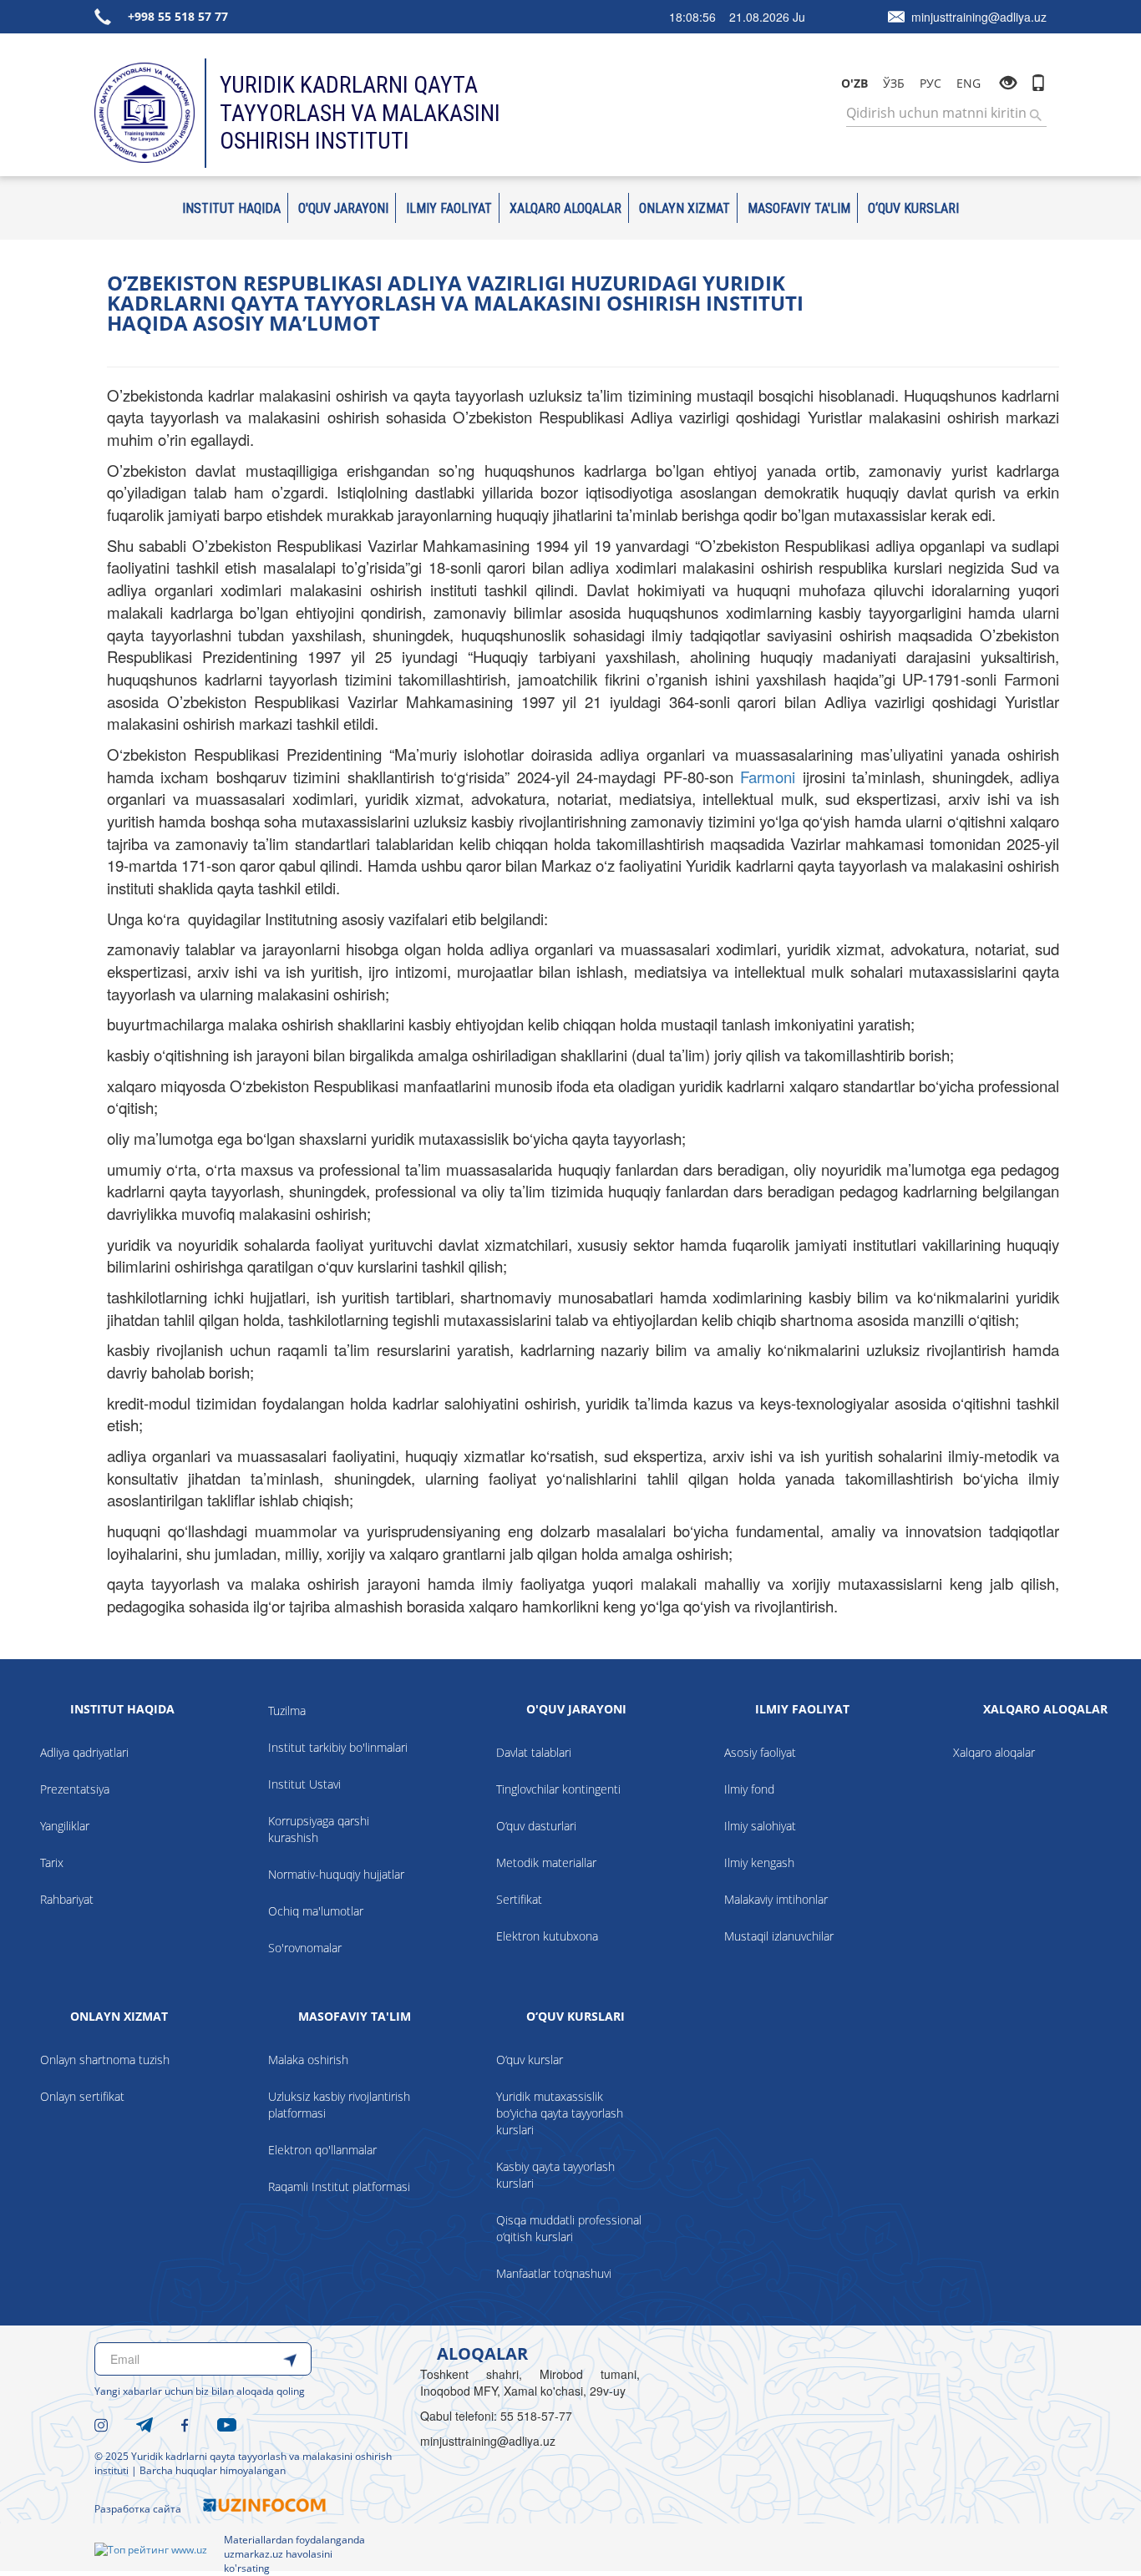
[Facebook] (185, 2423)
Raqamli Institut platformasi (339, 2186)
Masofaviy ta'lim (799, 208)
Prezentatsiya (75, 1789)
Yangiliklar (65, 1826)
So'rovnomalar (305, 1948)
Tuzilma (287, 1711)
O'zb (854, 83)
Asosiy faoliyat (760, 1752)
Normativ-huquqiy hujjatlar (336, 1874)
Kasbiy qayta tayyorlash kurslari (555, 2175)
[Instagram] (101, 2423)
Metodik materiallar (546, 1862)
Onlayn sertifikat (82, 2096)
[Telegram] (145, 2423)
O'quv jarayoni (343, 208)
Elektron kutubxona (547, 1936)
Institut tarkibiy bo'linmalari (338, 1747)
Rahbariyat (67, 1899)
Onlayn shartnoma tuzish (105, 2060)
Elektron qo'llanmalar (322, 2150)
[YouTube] (227, 2423)
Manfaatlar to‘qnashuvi (554, 2273)
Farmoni (768, 777)
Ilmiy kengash (759, 1862)
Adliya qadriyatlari (84, 1752)
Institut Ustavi (304, 1784)
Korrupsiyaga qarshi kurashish (319, 1829)
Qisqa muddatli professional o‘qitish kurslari (569, 2228)
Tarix (52, 1862)
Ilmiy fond (749, 1789)
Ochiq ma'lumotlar (316, 1911)
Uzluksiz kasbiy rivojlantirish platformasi (339, 2105)
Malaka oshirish (308, 2060)
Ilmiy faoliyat (449, 208)
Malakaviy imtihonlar (776, 1899)
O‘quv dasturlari (536, 1826)
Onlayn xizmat (685, 208)
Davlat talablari (534, 1752)
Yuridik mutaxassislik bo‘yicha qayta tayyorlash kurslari (560, 2113)
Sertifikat (519, 1899)
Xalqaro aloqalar (565, 208)
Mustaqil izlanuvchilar (779, 1936)
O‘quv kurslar (530, 2060)
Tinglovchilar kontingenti (558, 1789)
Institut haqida (231, 208)
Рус (931, 83)
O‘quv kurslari (913, 208)
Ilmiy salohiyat (760, 1826)
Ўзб (894, 83)
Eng (969, 83)
